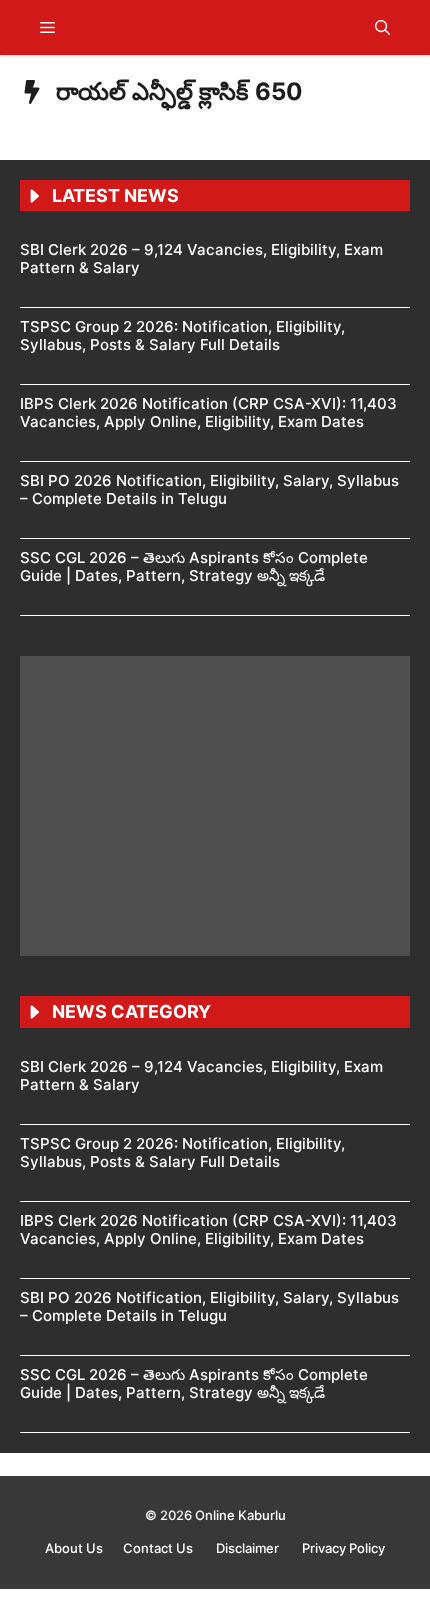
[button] (382, 27)
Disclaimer (249, 1548)
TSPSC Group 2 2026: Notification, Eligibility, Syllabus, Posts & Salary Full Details (182, 335)
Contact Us (159, 1548)
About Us (74, 1548)
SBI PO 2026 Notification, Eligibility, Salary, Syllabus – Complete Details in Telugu (209, 489)
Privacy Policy (343, 1548)
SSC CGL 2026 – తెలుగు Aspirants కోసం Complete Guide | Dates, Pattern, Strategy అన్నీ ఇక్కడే (194, 566)
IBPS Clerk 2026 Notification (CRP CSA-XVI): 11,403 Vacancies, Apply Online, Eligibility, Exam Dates (208, 412)
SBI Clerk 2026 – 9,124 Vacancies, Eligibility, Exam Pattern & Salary (201, 258)
